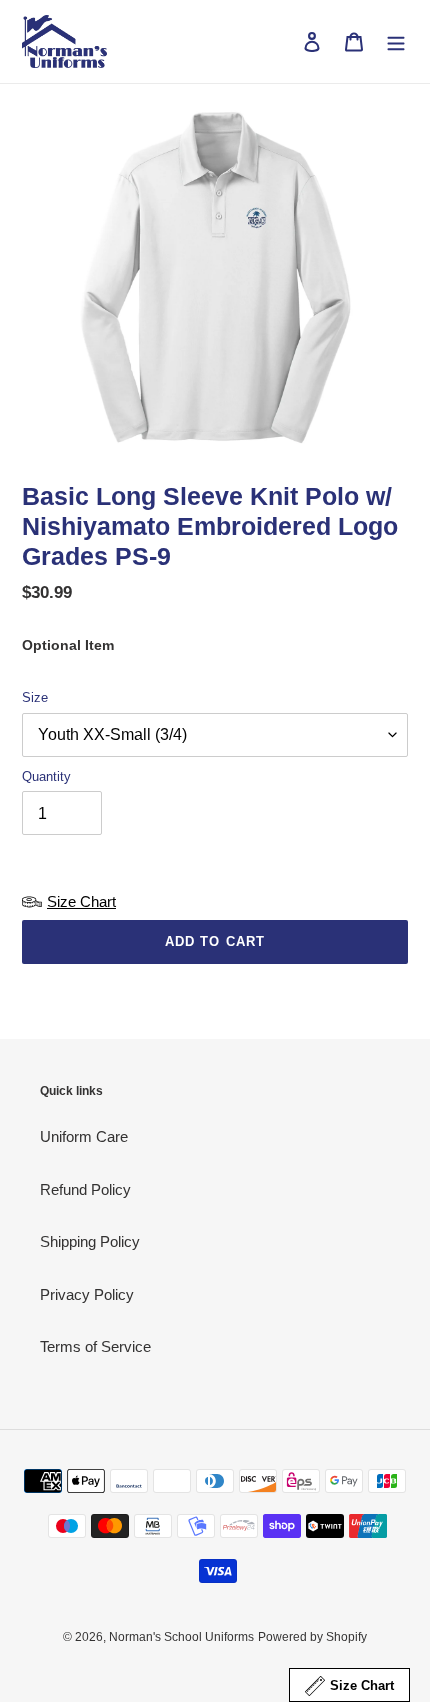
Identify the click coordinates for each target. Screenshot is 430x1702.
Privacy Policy (87, 1294)
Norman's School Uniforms (181, 1637)
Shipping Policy (90, 1241)
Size (35, 697)
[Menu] (396, 41)
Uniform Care (84, 1136)
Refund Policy (85, 1189)
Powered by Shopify (312, 1637)
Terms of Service (95, 1346)
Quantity (46, 776)
